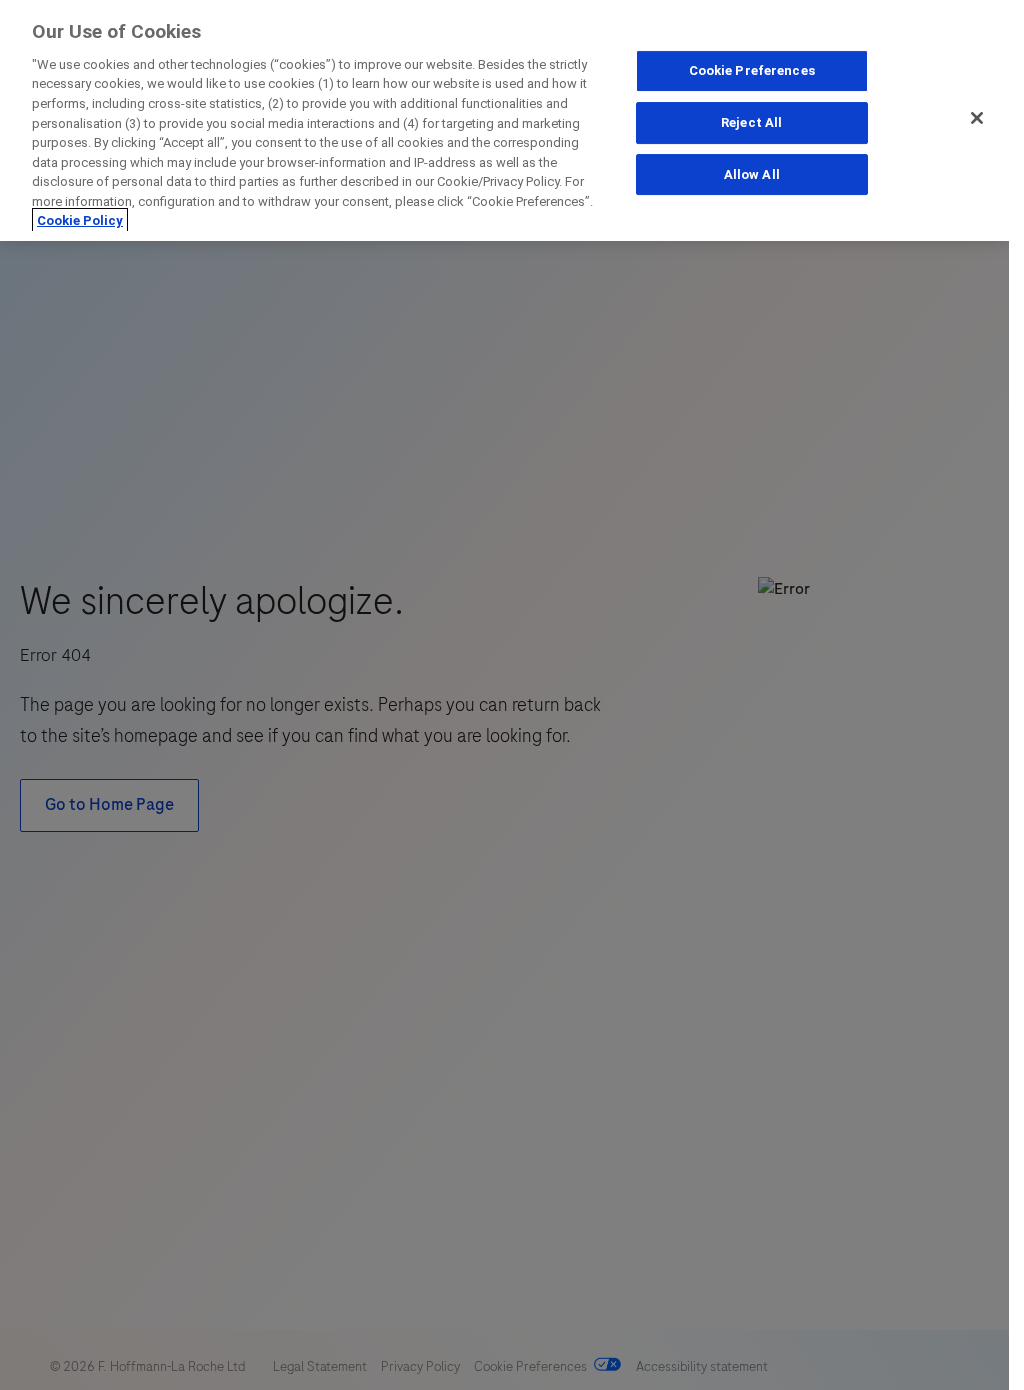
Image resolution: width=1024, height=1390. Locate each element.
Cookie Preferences (752, 70)
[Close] (977, 118)
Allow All (752, 174)
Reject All (751, 122)
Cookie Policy (80, 220)
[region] (504, 120)
